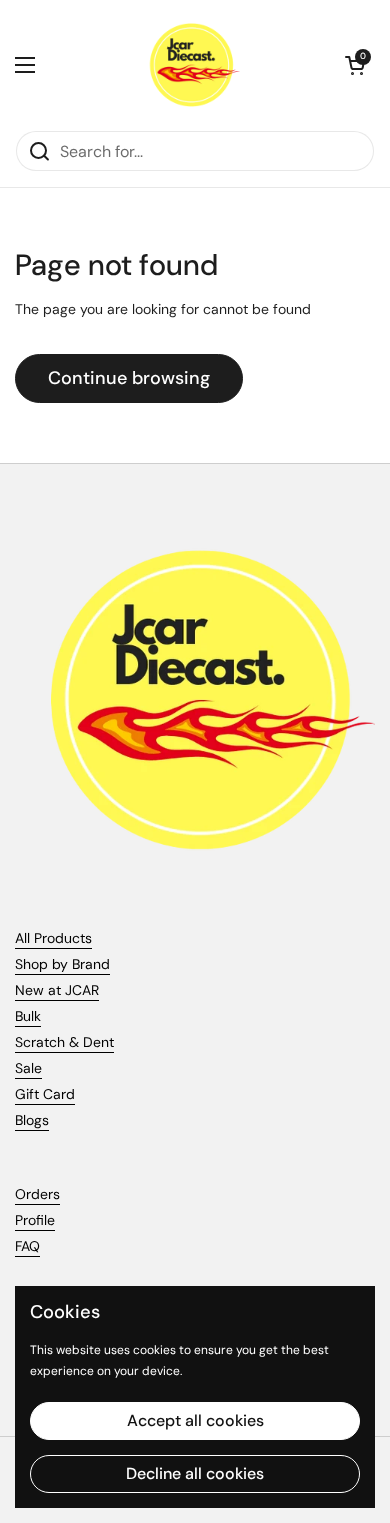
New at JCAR (57, 990)
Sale (28, 1068)
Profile (35, 1220)
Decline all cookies (195, 1473)
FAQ (27, 1246)
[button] (355, 65)
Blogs (32, 1120)
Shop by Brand (62, 964)
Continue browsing (129, 378)
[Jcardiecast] (190, 65)
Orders (37, 1194)
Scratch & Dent (64, 1042)
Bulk (28, 1016)
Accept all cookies (195, 1420)
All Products (53, 938)
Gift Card (45, 1094)
